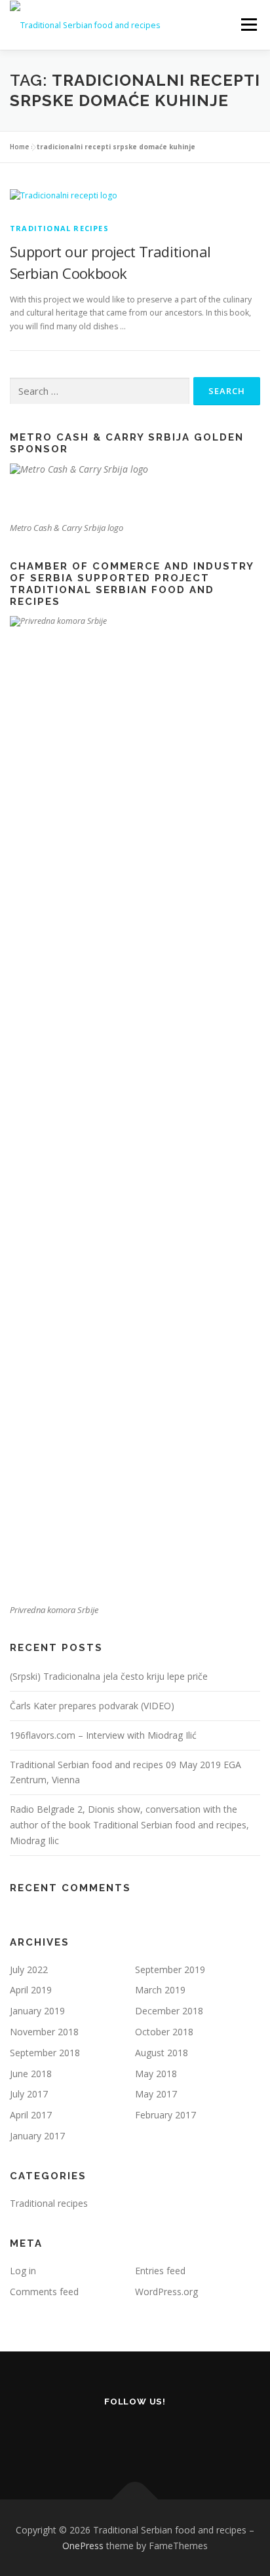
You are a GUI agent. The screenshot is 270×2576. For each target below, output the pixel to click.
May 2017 (156, 2094)
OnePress (83, 2546)
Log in (23, 2271)
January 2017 (37, 2136)
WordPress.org (166, 2292)
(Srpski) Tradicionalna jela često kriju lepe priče (109, 1676)
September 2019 (170, 1969)
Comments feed (44, 2292)
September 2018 (45, 2053)
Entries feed (160, 2271)
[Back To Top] (135, 2499)
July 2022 (29, 1969)
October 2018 (164, 2032)
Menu (248, 25)
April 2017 (31, 2115)
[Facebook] (135, 2437)
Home (19, 147)
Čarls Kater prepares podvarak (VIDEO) (92, 1706)
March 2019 (160, 1990)
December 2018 (169, 2011)
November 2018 (44, 2032)
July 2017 (29, 2094)
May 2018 (156, 2074)
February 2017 (165, 2115)
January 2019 (37, 2011)
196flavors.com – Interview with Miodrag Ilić (103, 1735)
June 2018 (31, 2074)
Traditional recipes (59, 228)
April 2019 (31, 1990)
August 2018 (162, 2053)
